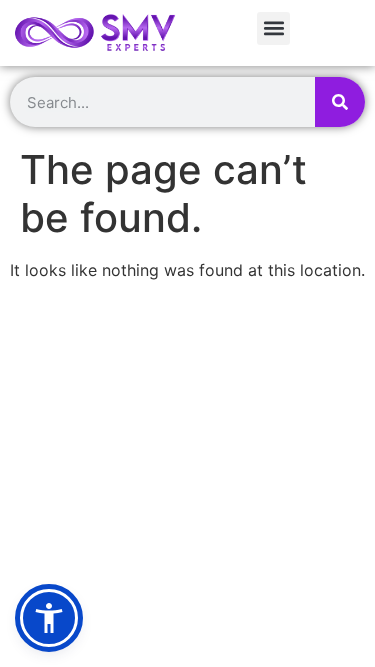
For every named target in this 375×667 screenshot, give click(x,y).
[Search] (340, 102)
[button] (273, 28)
